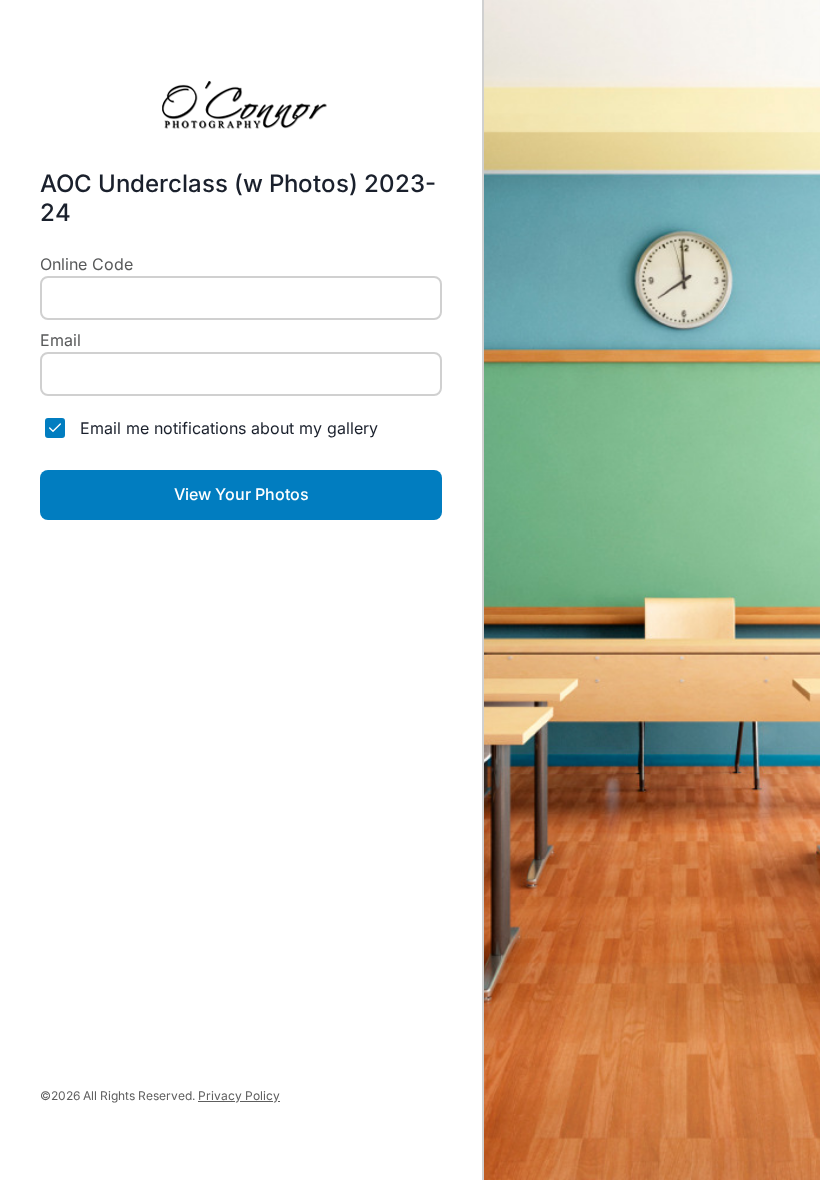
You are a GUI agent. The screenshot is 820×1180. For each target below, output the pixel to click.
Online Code (86, 264)
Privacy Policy (239, 1095)
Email (60, 340)
